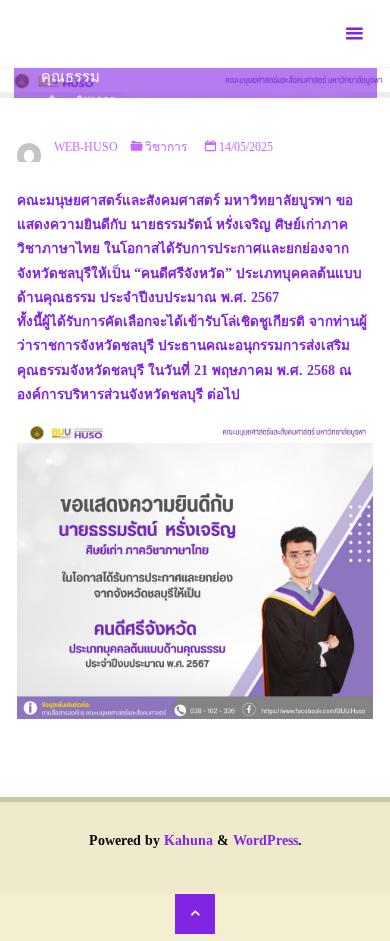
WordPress (265, 840)
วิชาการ (166, 147)
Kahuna (186, 840)
